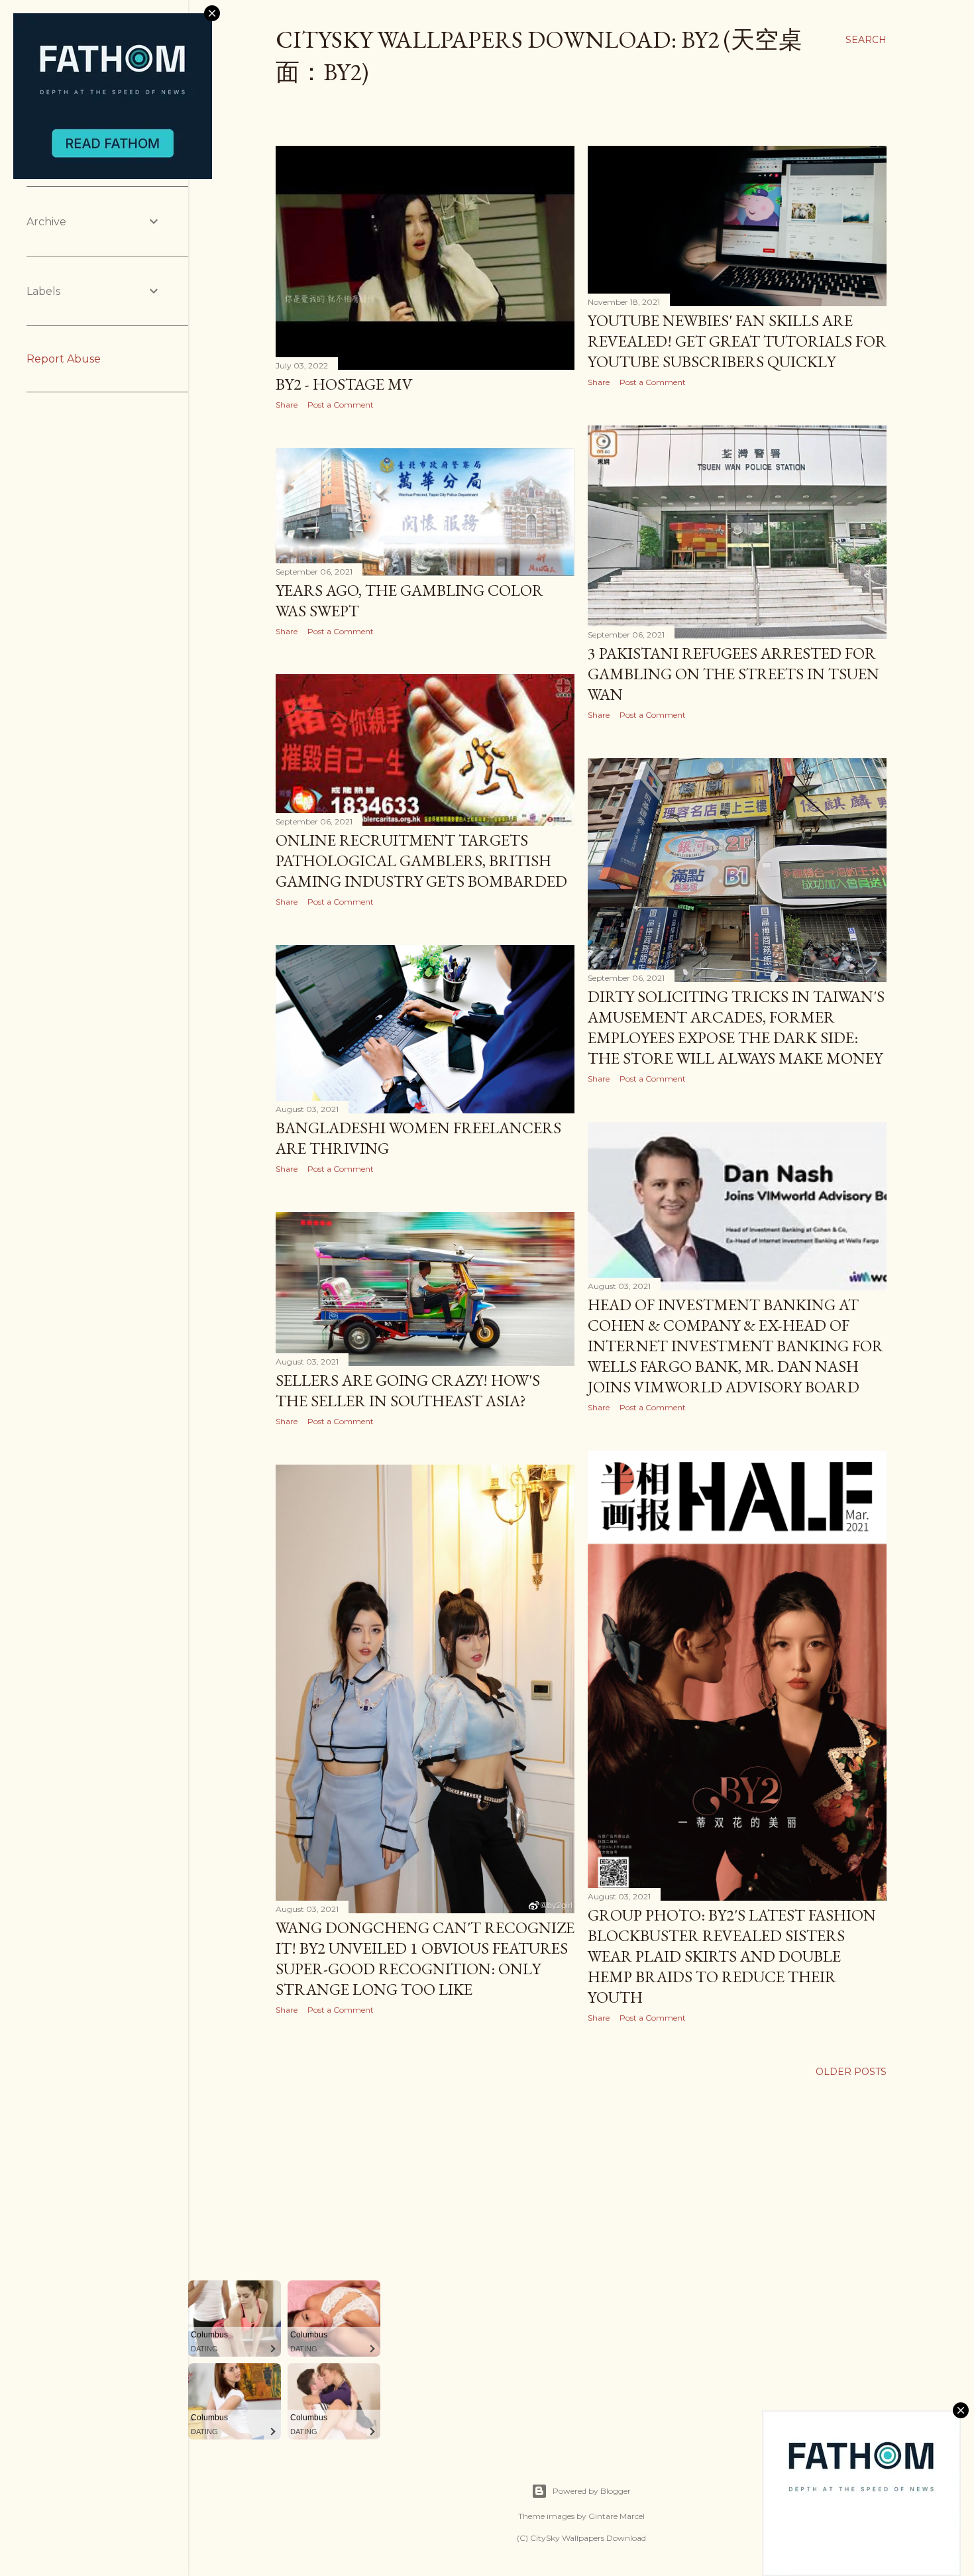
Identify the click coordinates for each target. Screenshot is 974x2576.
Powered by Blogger (592, 2491)
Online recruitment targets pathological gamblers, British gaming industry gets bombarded (421, 861)
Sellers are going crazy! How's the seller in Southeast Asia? (408, 1390)
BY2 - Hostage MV (344, 384)
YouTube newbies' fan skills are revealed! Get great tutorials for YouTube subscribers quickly (737, 341)
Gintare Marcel (617, 2516)
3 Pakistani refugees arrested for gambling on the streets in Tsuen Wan (733, 674)
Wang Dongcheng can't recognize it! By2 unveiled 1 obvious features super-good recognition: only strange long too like (425, 1958)
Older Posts (851, 2072)
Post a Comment (341, 405)
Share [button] (287, 405)
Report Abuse (64, 359)
